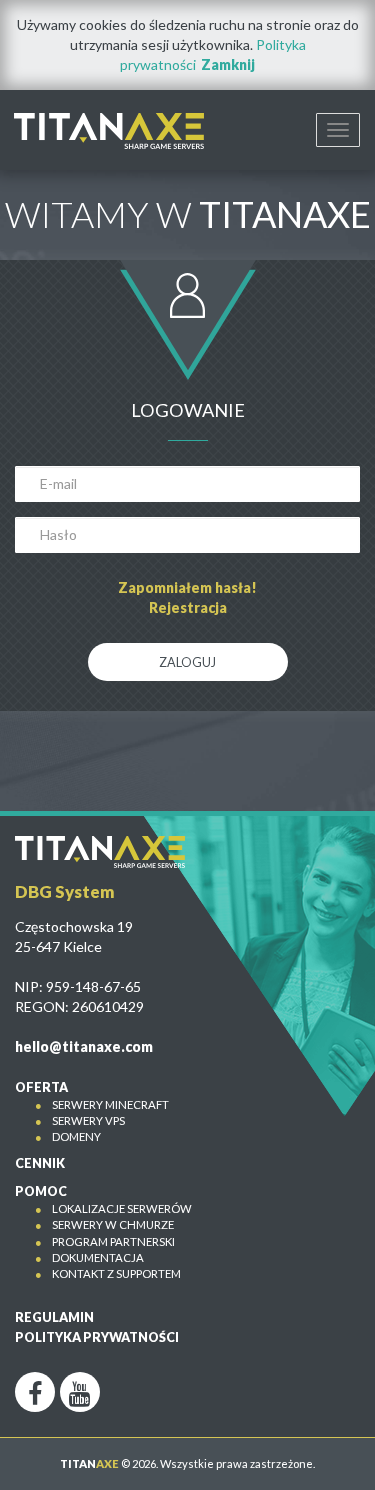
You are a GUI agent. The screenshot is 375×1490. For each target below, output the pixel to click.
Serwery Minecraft (110, 1104)
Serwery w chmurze (113, 1224)
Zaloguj (187, 662)
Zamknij (228, 64)
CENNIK (40, 1163)
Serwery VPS (88, 1120)
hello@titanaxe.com (84, 1046)
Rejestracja (188, 607)
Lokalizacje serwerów (122, 1208)
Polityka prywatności (97, 1337)
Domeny (76, 1136)
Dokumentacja (98, 1257)
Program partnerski (113, 1241)
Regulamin (54, 1317)
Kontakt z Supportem (116, 1273)
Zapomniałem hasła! (187, 587)
